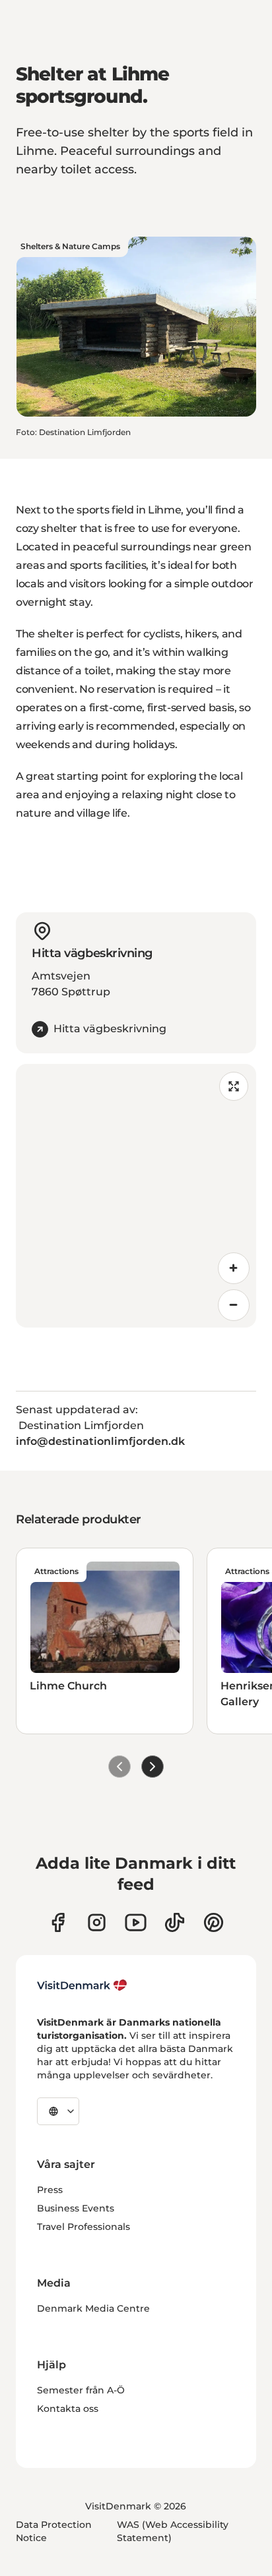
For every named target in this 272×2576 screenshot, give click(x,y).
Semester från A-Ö (81, 2390)
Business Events (76, 2208)
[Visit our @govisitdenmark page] (175, 1922)
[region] (136, 1196)
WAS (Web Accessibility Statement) (173, 2531)
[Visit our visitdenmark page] (136, 1922)
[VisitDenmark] (82, 1985)
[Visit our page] (97, 1922)
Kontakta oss (68, 2409)
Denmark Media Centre (93, 2308)
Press (50, 2190)
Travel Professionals (84, 2227)
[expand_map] (234, 1086)
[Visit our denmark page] (58, 1922)
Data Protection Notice (54, 2531)
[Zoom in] (234, 1268)
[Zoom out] (234, 1305)
